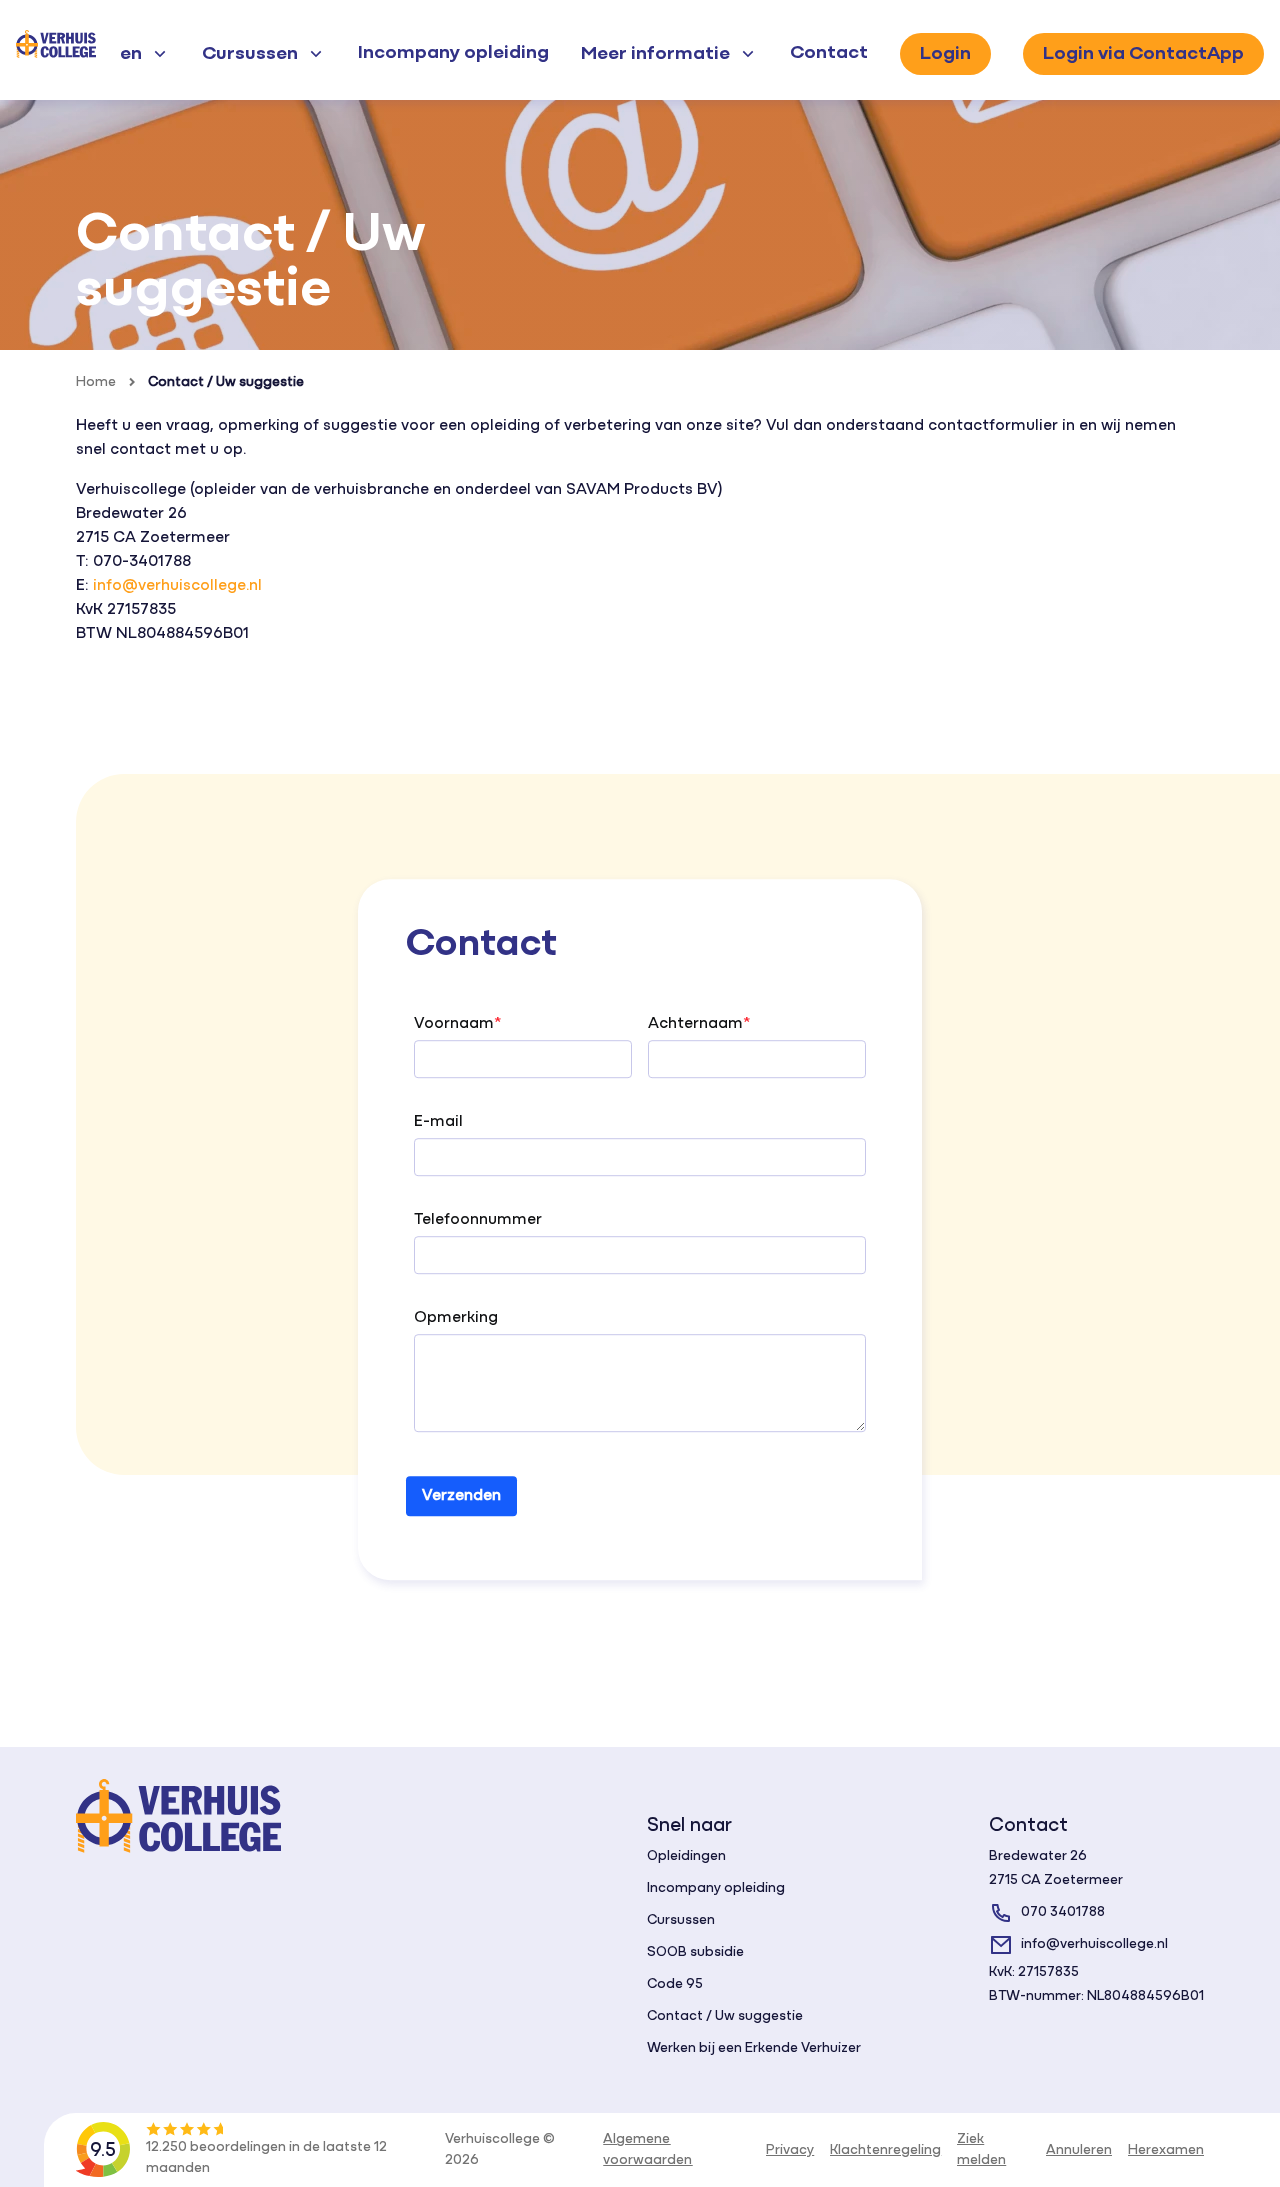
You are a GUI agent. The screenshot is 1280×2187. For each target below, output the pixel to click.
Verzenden (461, 1497)
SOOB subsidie (695, 1952)
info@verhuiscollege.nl (177, 586)
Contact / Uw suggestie (226, 382)
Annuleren (1079, 2150)
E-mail (438, 1123)
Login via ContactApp (1143, 54)
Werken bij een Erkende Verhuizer (754, 2048)
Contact (829, 53)
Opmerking (456, 1319)
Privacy (790, 2150)
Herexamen (1166, 2150)
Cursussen (681, 1920)
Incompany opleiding (453, 53)
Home (96, 382)
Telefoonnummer (478, 1221)
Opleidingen (686, 1856)
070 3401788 (1063, 1912)
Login (945, 54)
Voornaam (454, 1025)
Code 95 (675, 1984)
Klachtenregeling (885, 2150)
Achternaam (695, 1025)
